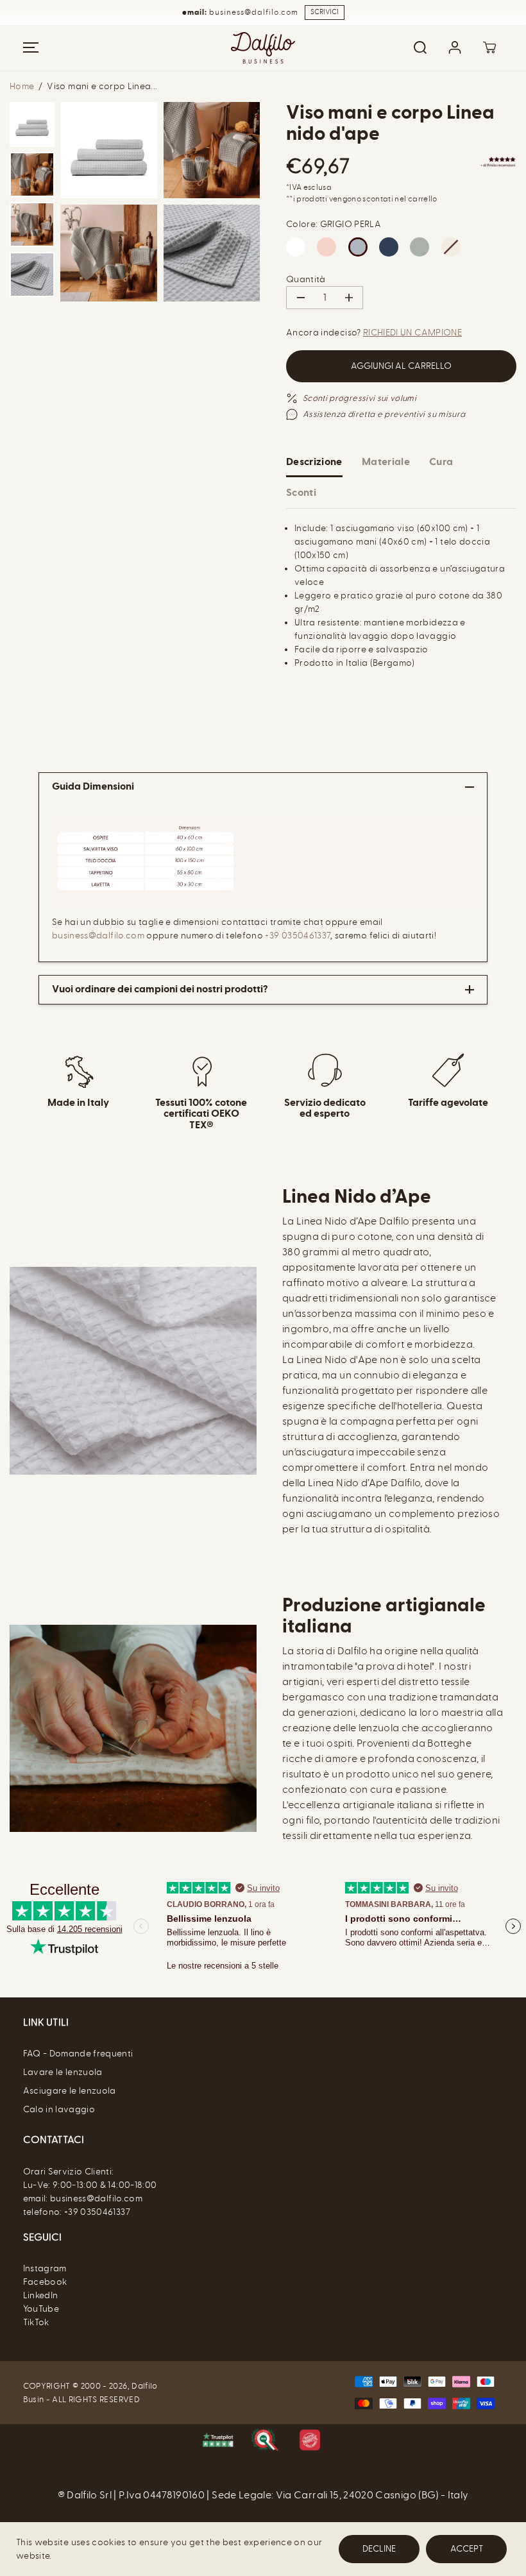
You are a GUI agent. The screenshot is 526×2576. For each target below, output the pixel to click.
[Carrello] (489, 47)
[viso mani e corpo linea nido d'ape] (109, 150)
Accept (467, 2549)
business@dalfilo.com (99, 936)
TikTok (36, 2322)
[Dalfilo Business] (263, 48)
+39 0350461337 (298, 936)
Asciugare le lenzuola (70, 2091)
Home (22, 86)
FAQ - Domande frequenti (78, 2054)
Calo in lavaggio (59, 2109)
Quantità (306, 279)
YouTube (41, 2309)
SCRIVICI (325, 12)
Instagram (45, 2268)
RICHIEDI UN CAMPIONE (412, 333)
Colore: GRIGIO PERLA (334, 224)
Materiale (386, 462)
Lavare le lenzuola (63, 2072)
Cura (441, 462)
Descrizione (314, 462)
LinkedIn (41, 2295)
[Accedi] (455, 47)
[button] (29, 48)
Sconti (301, 493)
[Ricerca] (420, 47)
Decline (379, 2549)
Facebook (45, 2282)
